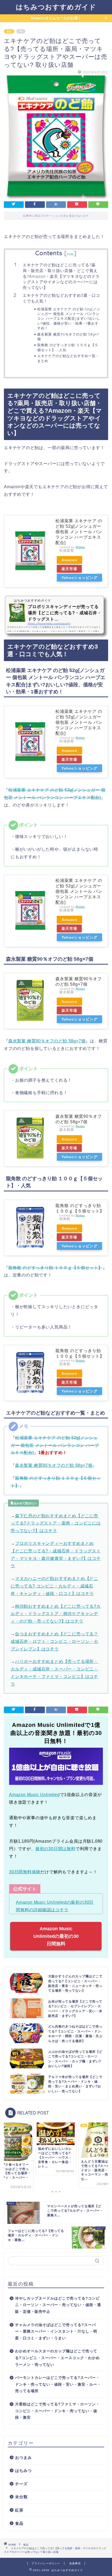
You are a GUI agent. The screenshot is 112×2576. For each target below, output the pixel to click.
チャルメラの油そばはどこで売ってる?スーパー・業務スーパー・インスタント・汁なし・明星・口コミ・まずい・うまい (56, 2332)
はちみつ (23, 2471)
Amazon (69, 560)
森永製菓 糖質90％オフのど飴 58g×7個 (68, 337)
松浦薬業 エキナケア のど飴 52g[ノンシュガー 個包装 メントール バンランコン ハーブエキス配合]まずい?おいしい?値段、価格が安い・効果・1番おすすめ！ (69, 319)
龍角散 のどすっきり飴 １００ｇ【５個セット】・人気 (68, 347)
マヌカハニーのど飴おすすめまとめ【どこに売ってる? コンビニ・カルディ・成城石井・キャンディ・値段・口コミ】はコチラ (54, 1586)
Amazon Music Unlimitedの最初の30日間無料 (56, 1936)
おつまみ (23, 2458)
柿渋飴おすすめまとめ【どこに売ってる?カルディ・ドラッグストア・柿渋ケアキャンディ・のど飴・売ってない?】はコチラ (56, 1614)
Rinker (80, 547)
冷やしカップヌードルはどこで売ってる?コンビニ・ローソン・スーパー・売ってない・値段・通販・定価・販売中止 (58, 2305)
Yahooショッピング (79, 578)
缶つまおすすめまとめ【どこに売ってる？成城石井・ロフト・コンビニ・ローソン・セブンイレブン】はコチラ (54, 1641)
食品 (9, 31)
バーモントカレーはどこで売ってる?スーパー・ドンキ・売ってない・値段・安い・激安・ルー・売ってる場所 (58, 2384)
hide (70, 254)
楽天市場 (69, 569)
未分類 (21, 2497)
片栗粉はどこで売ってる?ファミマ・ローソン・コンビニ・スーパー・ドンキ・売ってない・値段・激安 (57, 2411)
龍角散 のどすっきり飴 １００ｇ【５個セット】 (55, 1268)
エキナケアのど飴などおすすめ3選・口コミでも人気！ (61, 298)
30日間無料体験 (25, 1872)
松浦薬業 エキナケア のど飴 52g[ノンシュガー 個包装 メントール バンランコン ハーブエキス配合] (79, 532)
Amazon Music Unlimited (35, 1795)
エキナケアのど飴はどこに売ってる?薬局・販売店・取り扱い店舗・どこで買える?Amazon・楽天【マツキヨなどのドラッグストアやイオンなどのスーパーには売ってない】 (61, 276)
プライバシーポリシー (46, 2563)
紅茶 (19, 2510)
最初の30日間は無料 (55, 1849)
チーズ (21, 2484)
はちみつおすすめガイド (56, 7)
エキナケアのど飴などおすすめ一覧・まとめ (68, 358)
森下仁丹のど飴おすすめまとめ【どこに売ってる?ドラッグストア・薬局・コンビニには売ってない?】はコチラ (56, 1523)
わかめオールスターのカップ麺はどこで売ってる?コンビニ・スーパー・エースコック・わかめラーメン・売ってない (57, 2358)
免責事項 (75, 2563)
